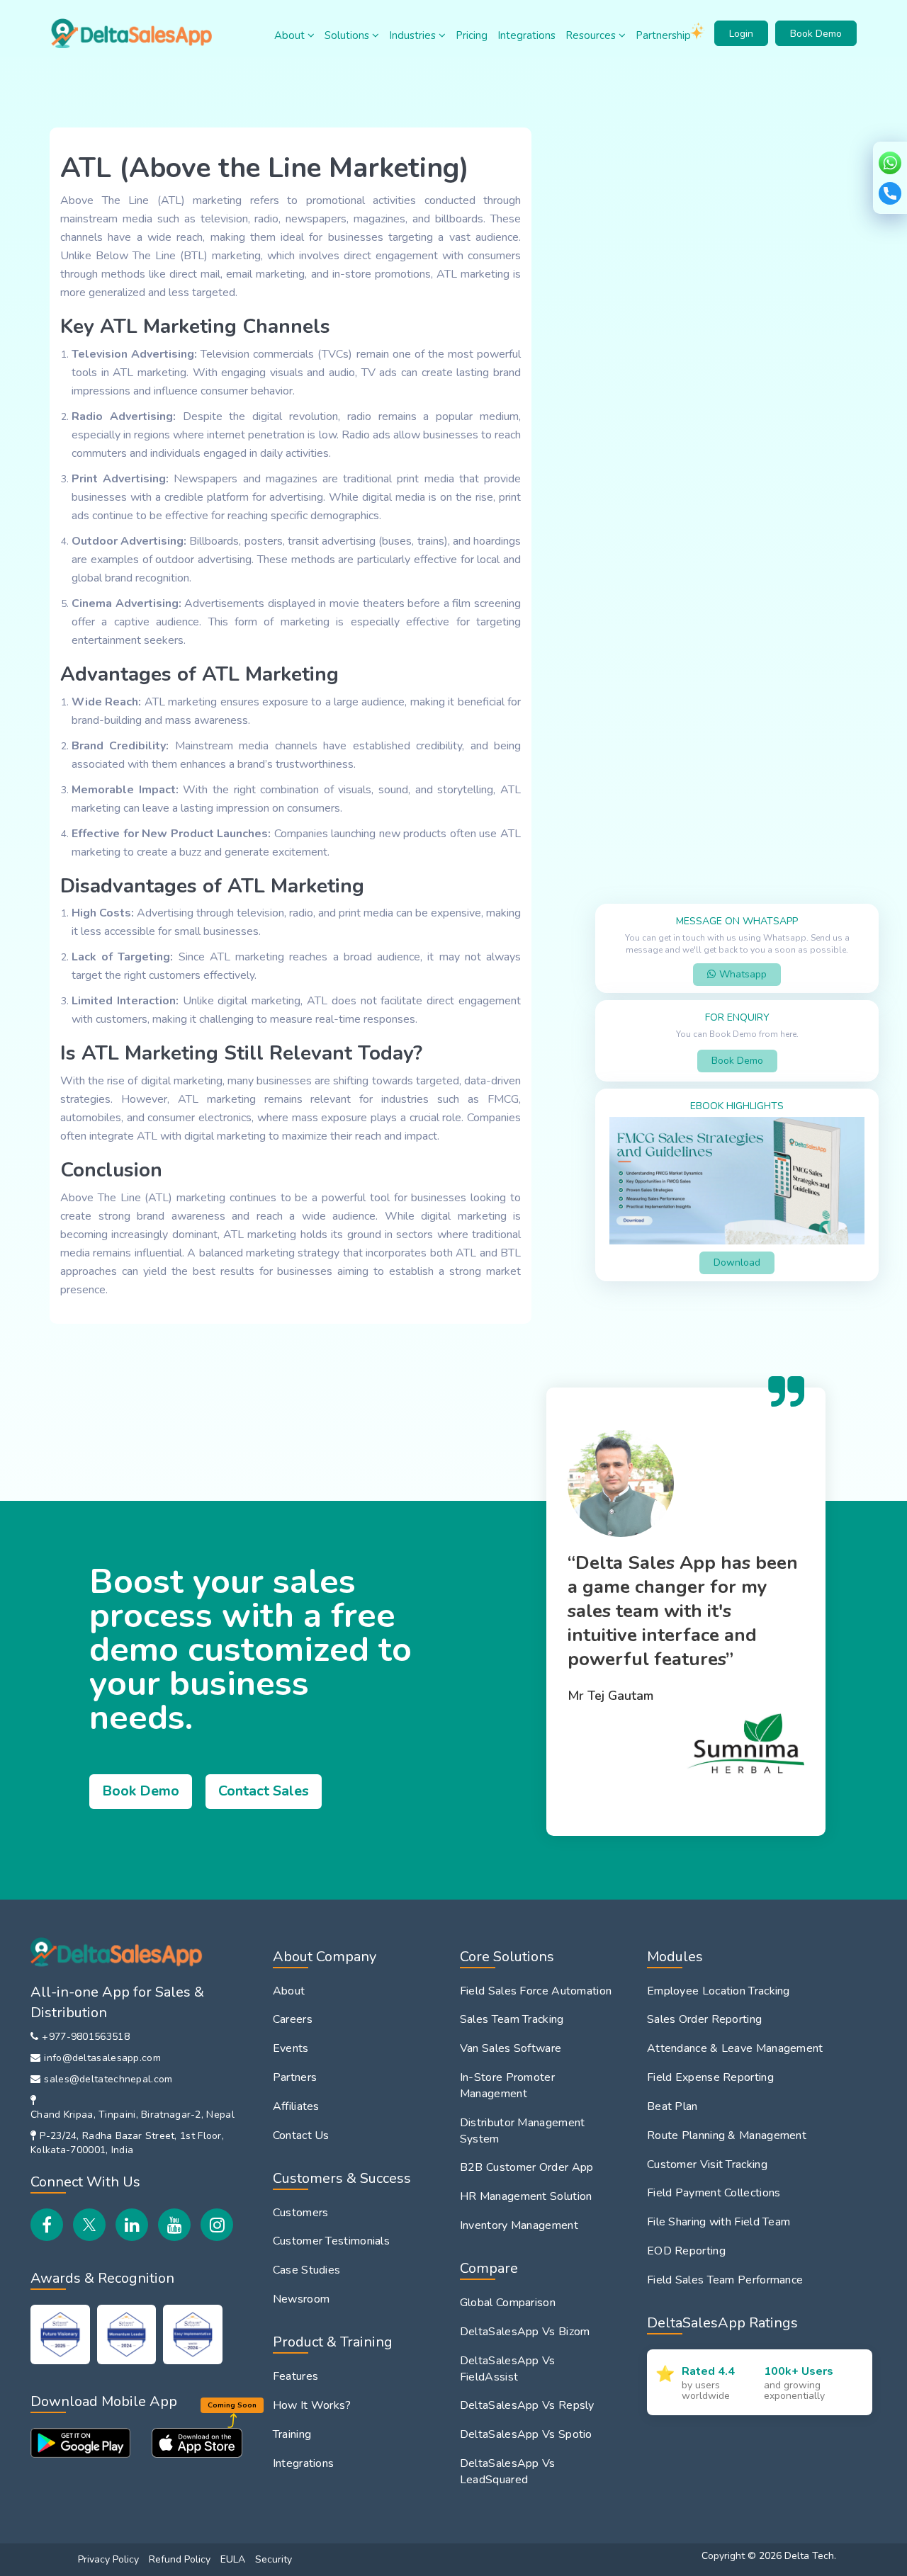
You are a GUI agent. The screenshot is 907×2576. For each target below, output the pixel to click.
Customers (301, 2213)
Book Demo (816, 34)
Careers (293, 2019)
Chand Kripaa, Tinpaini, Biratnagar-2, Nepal (133, 2115)
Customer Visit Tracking (707, 2164)
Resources (592, 35)
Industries (414, 35)
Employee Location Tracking (719, 1991)
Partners (295, 2077)
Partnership (663, 35)
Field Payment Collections (714, 2193)
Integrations (526, 35)
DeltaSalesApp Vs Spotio (526, 2434)
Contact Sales (264, 1791)
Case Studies (307, 2270)
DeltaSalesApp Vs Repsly (527, 2405)
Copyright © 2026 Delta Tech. (769, 2556)
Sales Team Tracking (512, 2019)
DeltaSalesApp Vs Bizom (525, 2332)
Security (274, 2559)
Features (295, 2376)
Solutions (348, 35)
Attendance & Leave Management (735, 2048)
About (291, 35)
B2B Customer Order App (527, 2167)
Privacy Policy (108, 2559)
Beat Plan (672, 2106)
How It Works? (312, 2405)
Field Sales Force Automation (536, 1991)
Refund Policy (180, 2559)
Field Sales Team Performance (725, 2280)
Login (741, 34)
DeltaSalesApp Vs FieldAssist (508, 2369)
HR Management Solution (526, 2196)
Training (292, 2434)
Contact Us (301, 2135)
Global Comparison (508, 2303)
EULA (233, 2559)
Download (737, 1263)
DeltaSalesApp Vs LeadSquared (508, 2472)
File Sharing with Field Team (719, 2222)
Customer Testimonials (331, 2241)
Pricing (472, 35)
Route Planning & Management (727, 2135)
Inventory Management (519, 2225)
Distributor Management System (523, 2131)
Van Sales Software (511, 2048)
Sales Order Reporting (704, 2019)
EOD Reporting (686, 2251)
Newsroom (301, 2299)
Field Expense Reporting (710, 2077)
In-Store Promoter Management (507, 2086)
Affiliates (296, 2106)
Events (291, 2048)
